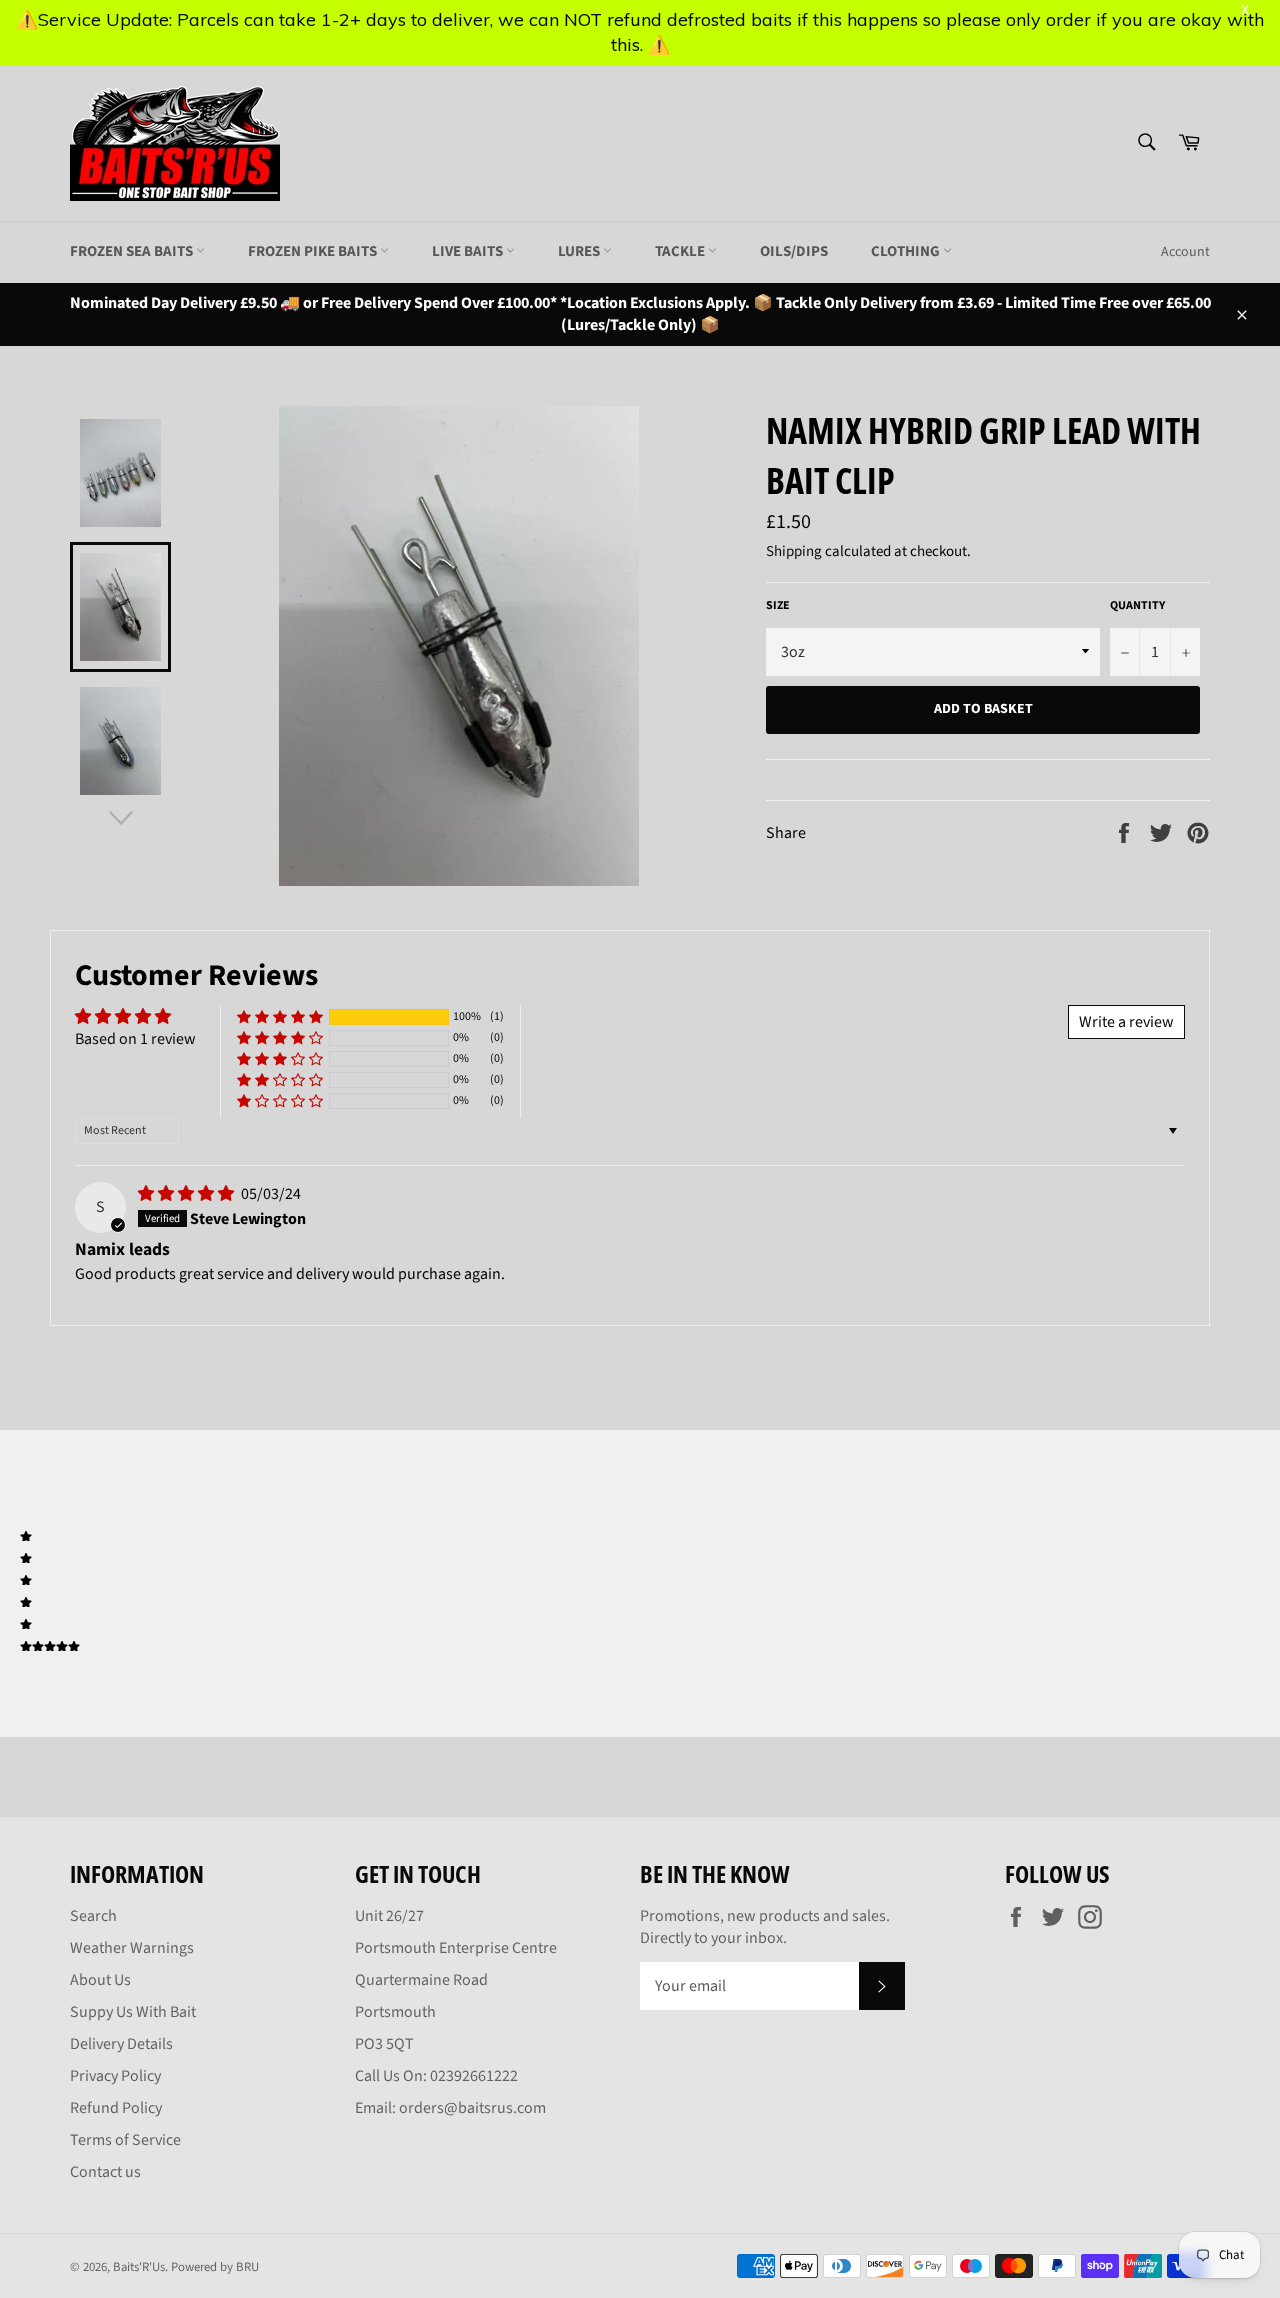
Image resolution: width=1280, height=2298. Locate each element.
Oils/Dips (794, 251)
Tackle (681, 251)
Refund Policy (116, 2108)
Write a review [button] (1126, 1022)
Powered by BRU (215, 2267)
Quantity (1137, 606)
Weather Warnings (132, 1948)
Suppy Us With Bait (133, 2012)
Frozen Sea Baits (133, 251)
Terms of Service (125, 2140)
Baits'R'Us (139, 2267)
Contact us (105, 2172)
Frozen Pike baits (314, 251)
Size (778, 606)
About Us (100, 1980)
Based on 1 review (135, 1039)
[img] (187, 1194)
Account (1185, 252)
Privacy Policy (115, 2076)
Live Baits (469, 251)
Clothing (907, 251)
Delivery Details (121, 2044)
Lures (580, 251)
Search (93, 1916)
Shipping (794, 551)
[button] (280, 1017)
